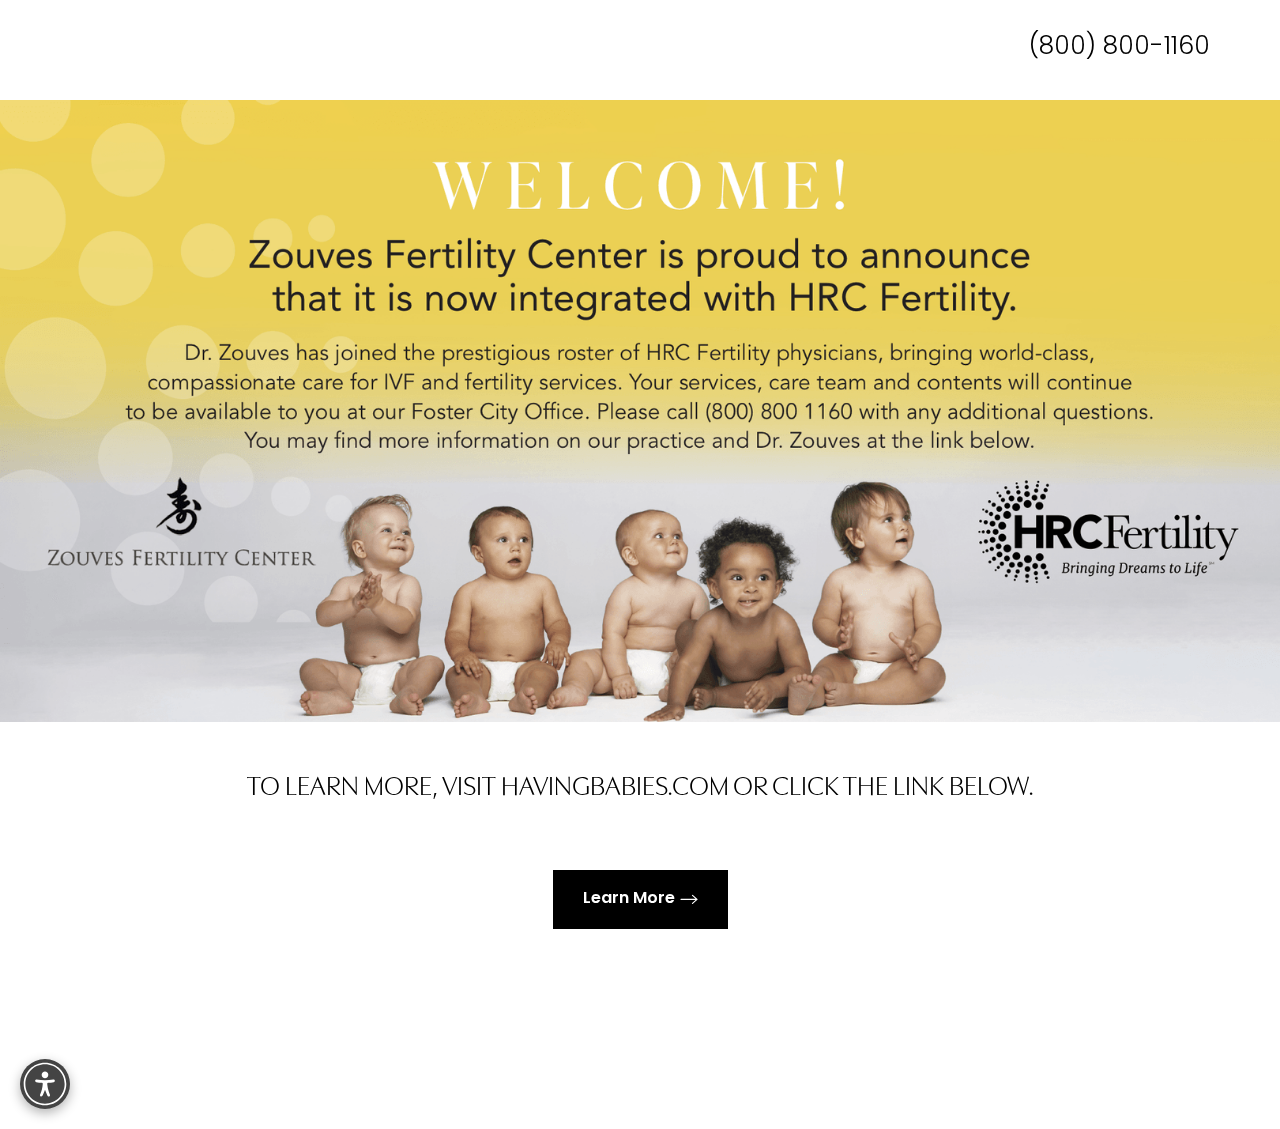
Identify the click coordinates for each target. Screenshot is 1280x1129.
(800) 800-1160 (1119, 47)
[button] (45, 1084)
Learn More (629, 899)
